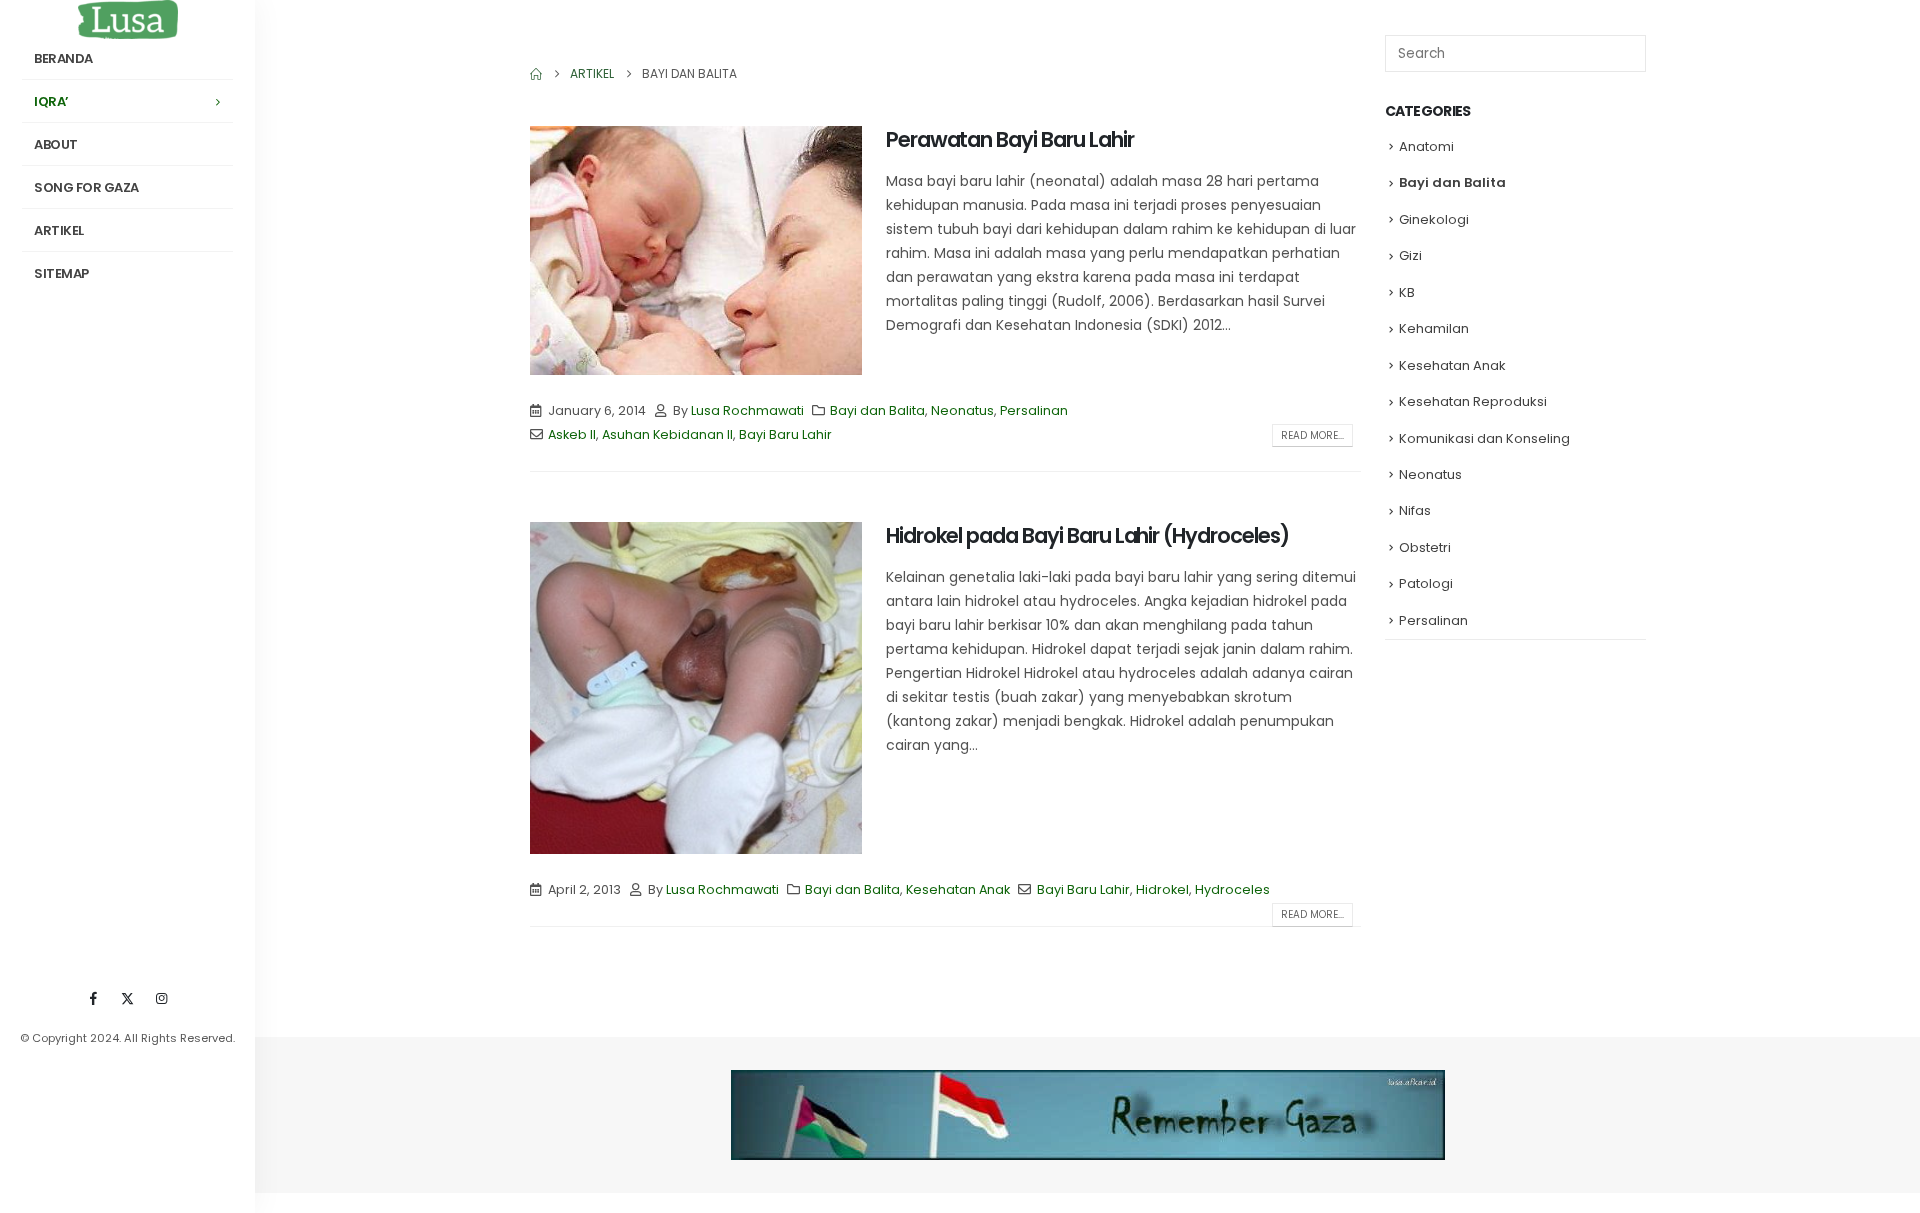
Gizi (1410, 255)
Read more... (1312, 435)
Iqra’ (51, 101)
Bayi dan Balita (877, 410)
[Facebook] (94, 998)
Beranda (63, 58)
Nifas (1415, 510)
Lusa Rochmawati (747, 410)
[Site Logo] (128, 19)
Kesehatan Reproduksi (1473, 401)
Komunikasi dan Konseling (1484, 438)
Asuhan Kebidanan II (667, 434)
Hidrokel (1162, 889)
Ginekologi (1434, 219)
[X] (128, 998)
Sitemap (61, 273)
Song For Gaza (86, 187)
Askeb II (572, 434)
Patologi (1426, 583)
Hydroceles (1232, 889)
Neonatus (962, 410)
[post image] (696, 250)
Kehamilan (1434, 328)
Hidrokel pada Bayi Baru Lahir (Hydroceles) (1087, 535)
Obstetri (1425, 547)
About (56, 144)
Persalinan (1034, 410)
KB (1407, 292)
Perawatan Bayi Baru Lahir (1010, 139)
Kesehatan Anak (958, 889)
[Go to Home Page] (536, 74)
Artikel (59, 230)
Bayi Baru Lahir (785, 434)
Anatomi (1426, 146)
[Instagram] (162, 998)
